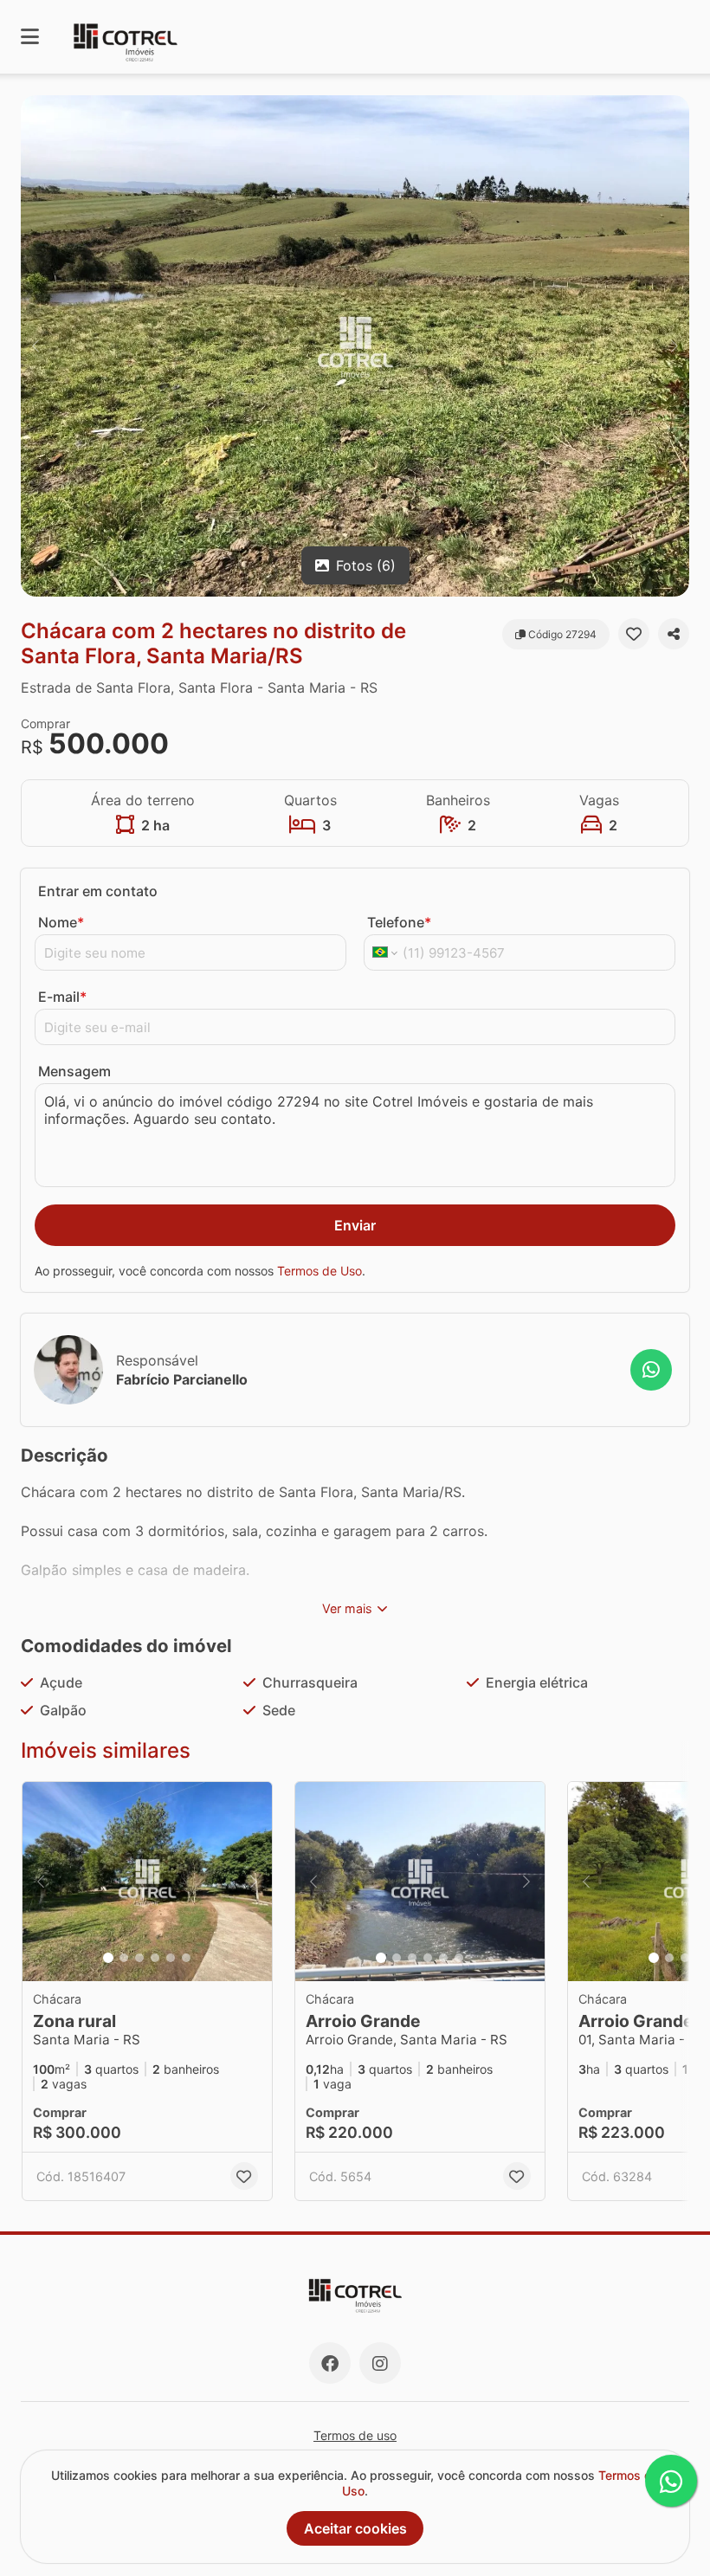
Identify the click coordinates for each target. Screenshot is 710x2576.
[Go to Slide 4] (155, 1958)
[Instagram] (380, 2363)
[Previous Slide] (35, 346)
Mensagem (74, 1071)
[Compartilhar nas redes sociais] (674, 634)
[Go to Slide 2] (124, 1958)
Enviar (355, 1225)
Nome (61, 922)
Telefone (399, 922)
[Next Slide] (674, 346)
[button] (355, 346)
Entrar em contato (98, 891)
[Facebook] (330, 2363)
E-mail (62, 997)
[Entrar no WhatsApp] (651, 1370)
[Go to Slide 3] (139, 1958)
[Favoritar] (634, 634)
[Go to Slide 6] (186, 1958)
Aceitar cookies (355, 2528)
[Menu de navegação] (30, 37)
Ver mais (347, 1608)
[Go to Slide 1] (108, 1958)
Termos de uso (355, 2435)
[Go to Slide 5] (171, 1958)
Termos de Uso (319, 1271)
